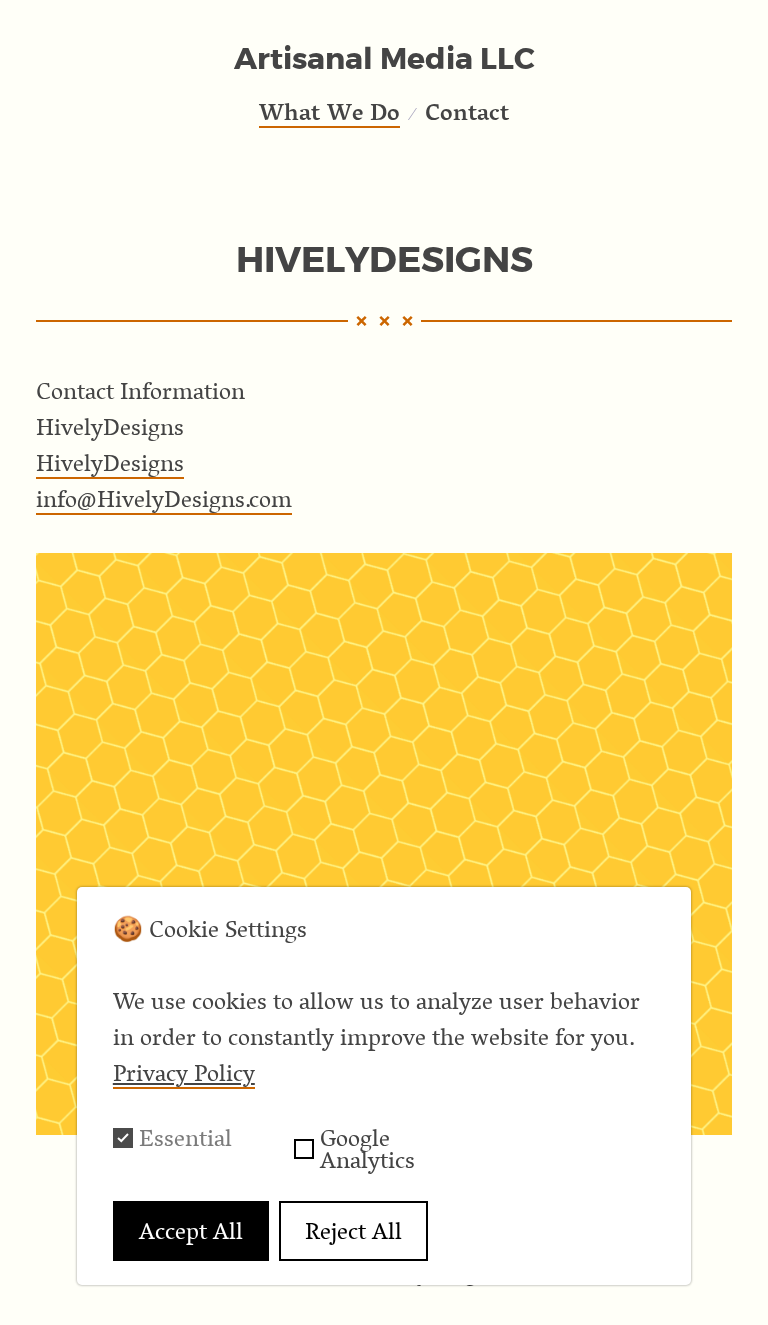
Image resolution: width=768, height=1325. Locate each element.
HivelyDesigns (110, 462)
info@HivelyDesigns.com (164, 498)
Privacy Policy (184, 1072)
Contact (467, 111)
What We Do (329, 111)
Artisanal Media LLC (384, 59)
